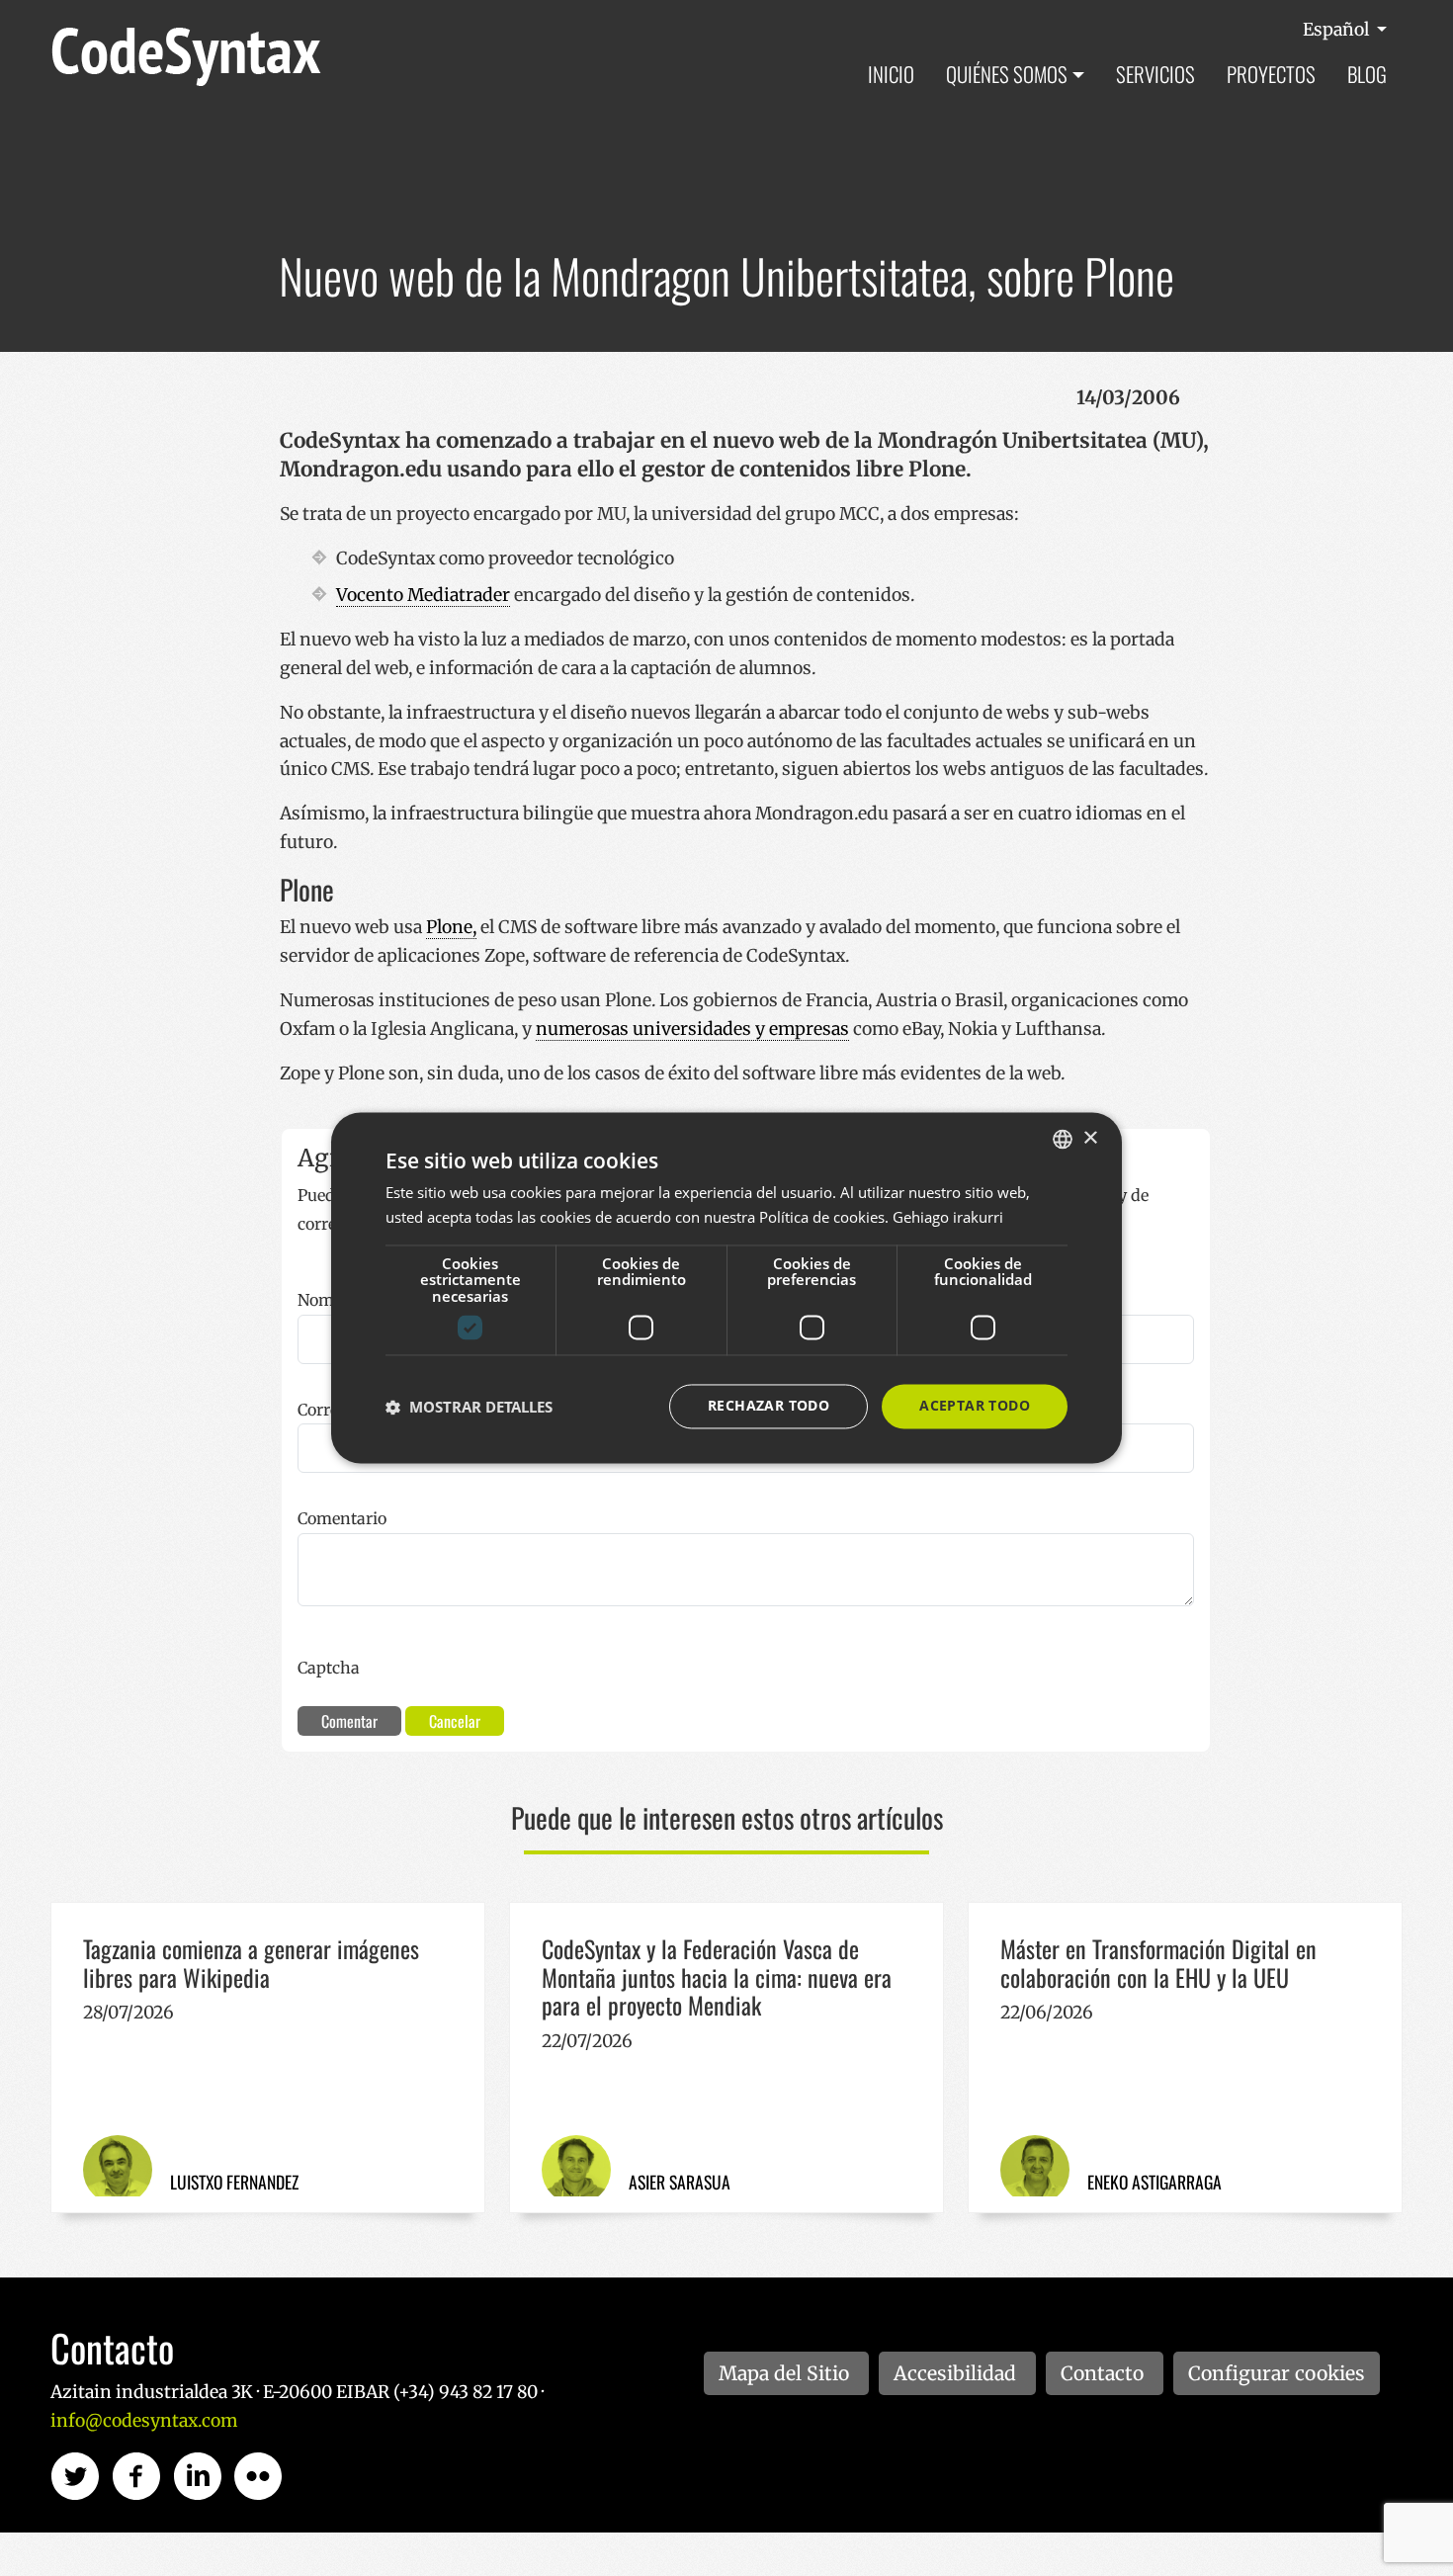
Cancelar (455, 1721)
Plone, (451, 927)
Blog (1367, 74)
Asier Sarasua (680, 2182)
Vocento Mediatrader (423, 595)
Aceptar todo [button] (975, 1406)
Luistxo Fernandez (234, 2182)
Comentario (342, 1518)
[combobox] (1063, 1139)
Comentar (349, 1721)
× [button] (1090, 1138)
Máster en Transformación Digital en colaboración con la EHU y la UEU (1158, 1963)
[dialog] (726, 1288)
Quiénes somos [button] (1007, 74)
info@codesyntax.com (144, 2421)
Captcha (329, 1668)
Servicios (1155, 74)
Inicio (891, 74)
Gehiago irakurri (948, 1218)
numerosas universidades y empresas (692, 1029)
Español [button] (1338, 30)
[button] (469, 1407)
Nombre (328, 1300)
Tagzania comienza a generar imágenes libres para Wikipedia (251, 1963)
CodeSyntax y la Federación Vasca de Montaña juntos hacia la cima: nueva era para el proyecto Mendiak (717, 1977)
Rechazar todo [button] (769, 1406)
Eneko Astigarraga (1154, 2182)
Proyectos (1271, 74)
